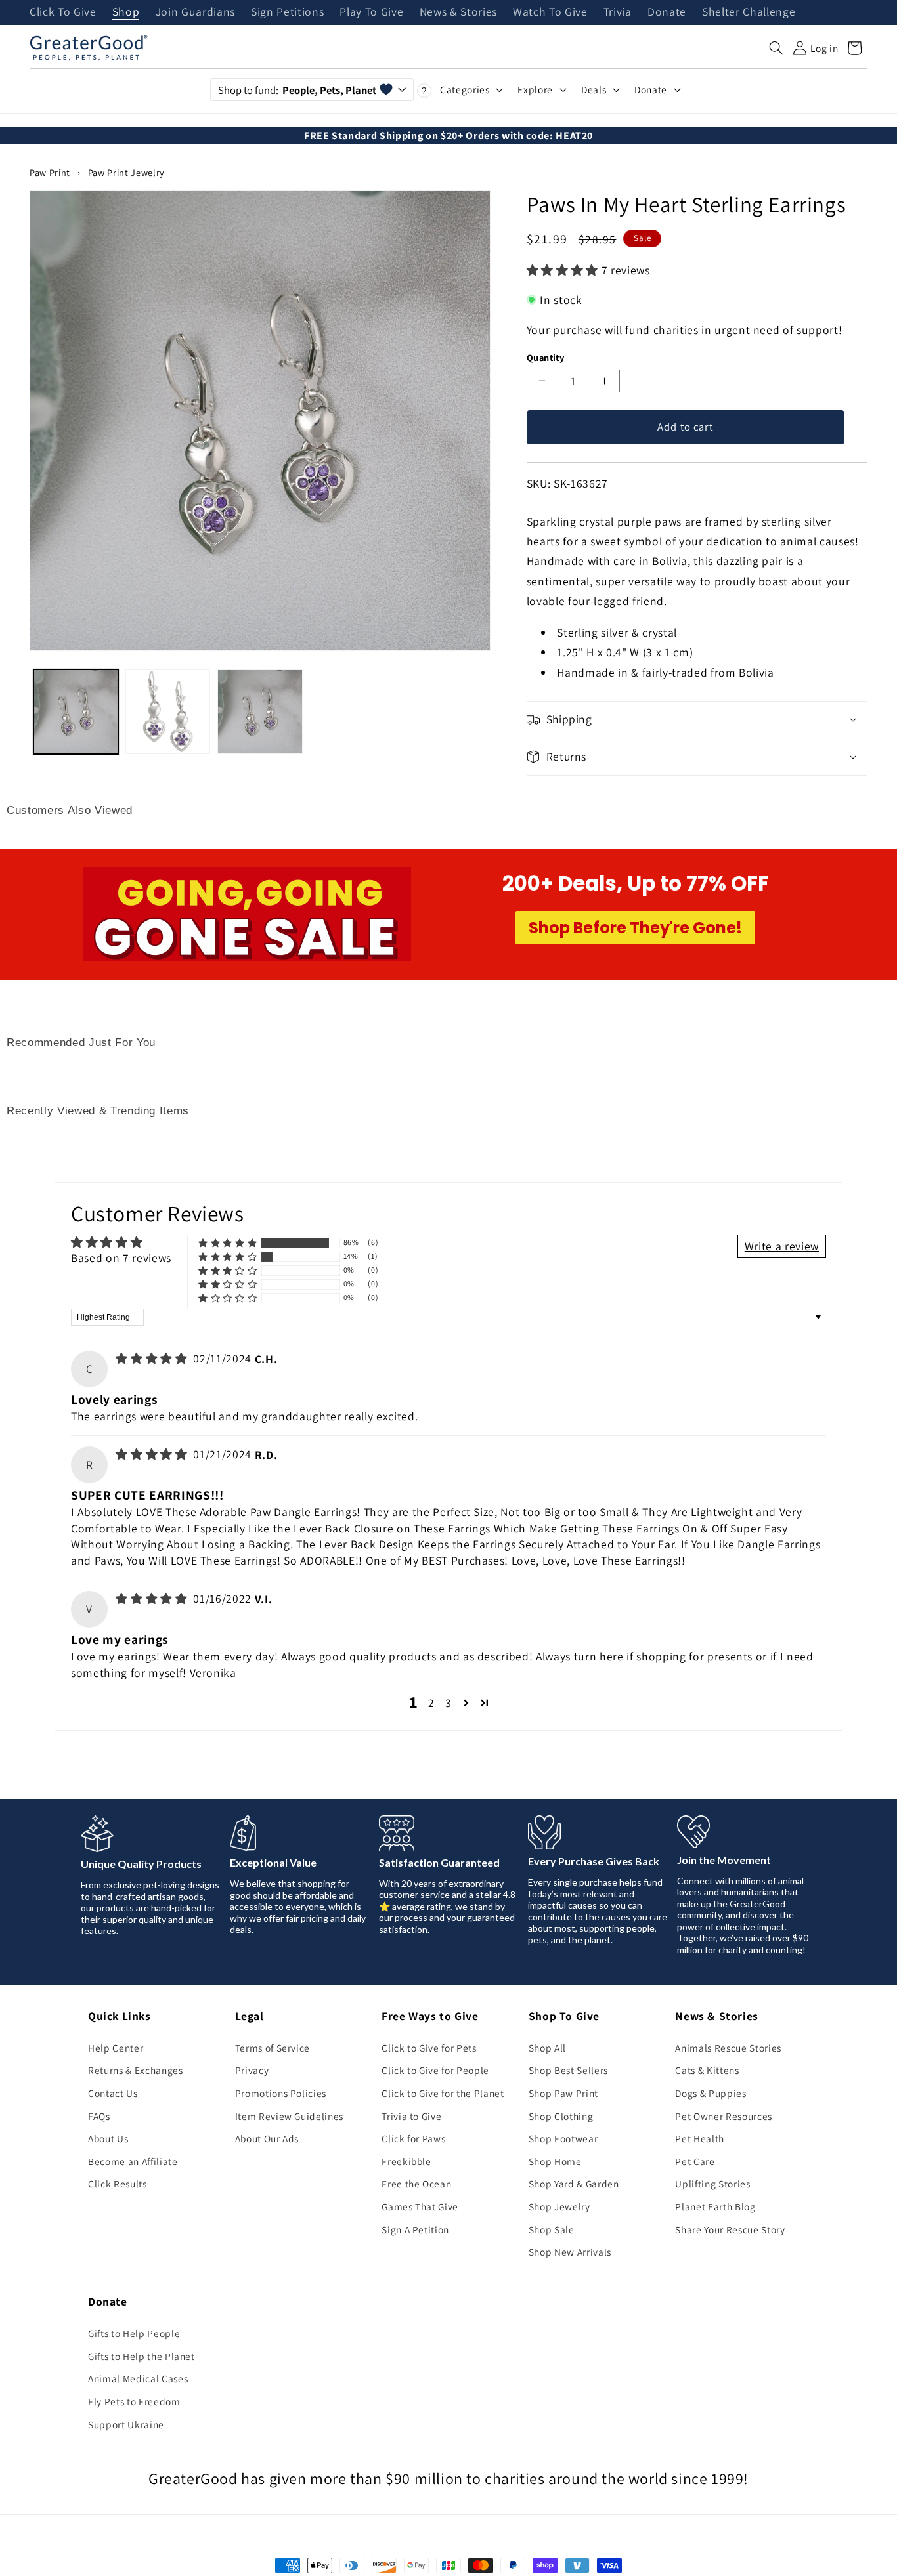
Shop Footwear (563, 2138)
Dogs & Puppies (711, 2093)
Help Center (116, 2048)
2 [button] (431, 1703)
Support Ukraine (126, 2424)
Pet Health (700, 2138)
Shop (126, 12)
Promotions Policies (281, 2093)
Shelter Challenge (749, 12)
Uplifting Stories (712, 2184)
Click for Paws (413, 2138)
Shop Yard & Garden (574, 2184)
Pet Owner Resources (724, 2116)
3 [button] (448, 1703)
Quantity (546, 357)
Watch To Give (550, 12)
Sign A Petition (415, 2229)
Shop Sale (552, 2229)
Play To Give (371, 12)
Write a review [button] (782, 1246)
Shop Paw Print (563, 2093)
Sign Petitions (287, 12)
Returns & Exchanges (136, 2070)
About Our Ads (267, 2138)
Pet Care (695, 2161)
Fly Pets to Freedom (134, 2401)
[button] (776, 48)
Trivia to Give (411, 2116)
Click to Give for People (435, 2070)
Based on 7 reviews (121, 1258)
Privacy (252, 2070)
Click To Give (63, 12)
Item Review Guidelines (290, 2116)
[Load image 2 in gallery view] (168, 712)
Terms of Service (273, 2048)
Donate (667, 12)
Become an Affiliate (133, 2161)
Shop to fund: (297, 90)
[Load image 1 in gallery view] (76, 712)
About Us (108, 2138)
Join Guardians (195, 12)
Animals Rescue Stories (728, 2048)
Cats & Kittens (707, 2070)
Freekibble (406, 2161)
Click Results (118, 2184)
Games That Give (420, 2206)
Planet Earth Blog (715, 2206)
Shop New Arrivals (570, 2252)
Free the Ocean (416, 2184)
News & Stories (458, 12)
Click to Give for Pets (429, 2048)
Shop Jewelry (559, 2206)
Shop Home (555, 2161)
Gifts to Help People (134, 2333)
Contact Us (113, 2093)
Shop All (547, 2048)
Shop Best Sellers (568, 2070)
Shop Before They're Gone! (635, 928)
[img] (153, 1358)
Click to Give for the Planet (443, 2093)
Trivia (618, 12)
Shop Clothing (561, 2116)
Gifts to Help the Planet (142, 2356)
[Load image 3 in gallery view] (260, 712)
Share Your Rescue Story (730, 2229)
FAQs (99, 2116)
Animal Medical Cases (138, 2378)
